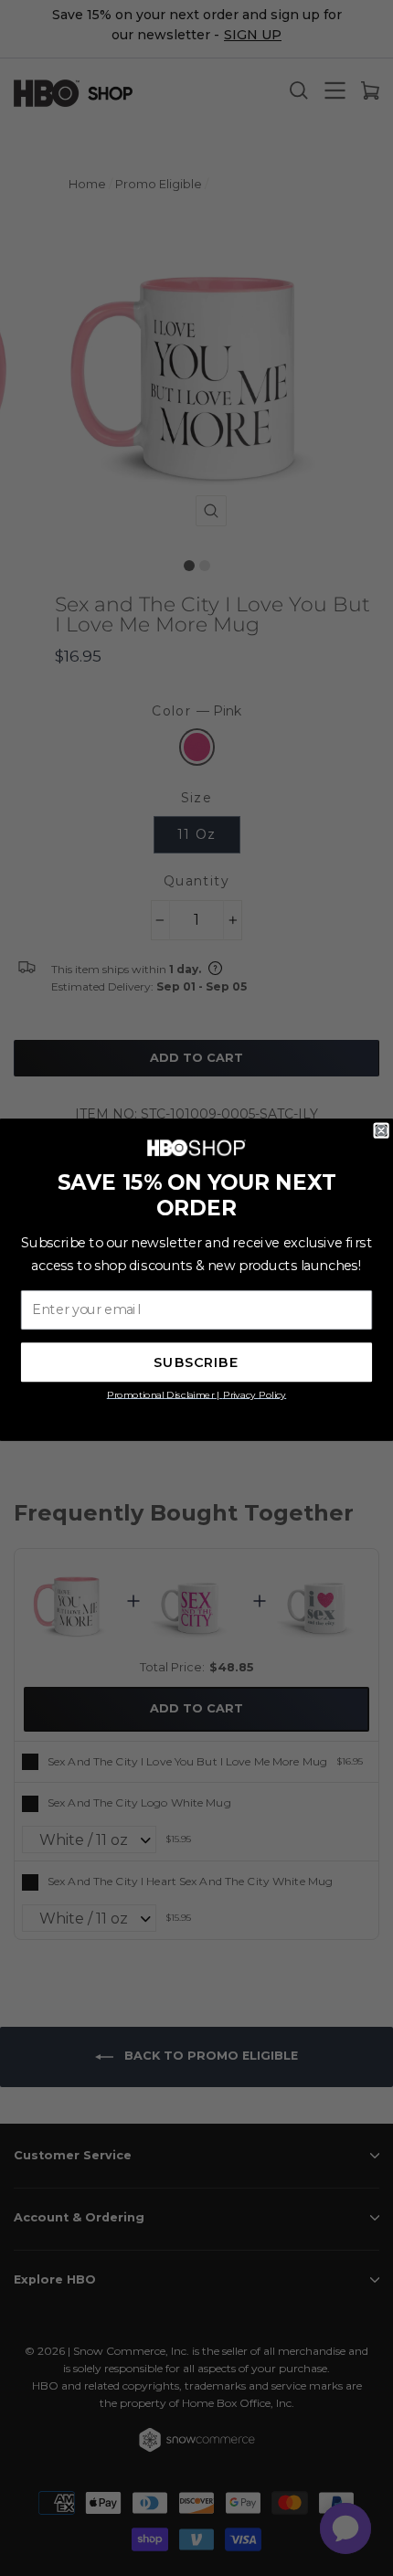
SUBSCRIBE (196, 1362)
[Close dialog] (381, 1130)
